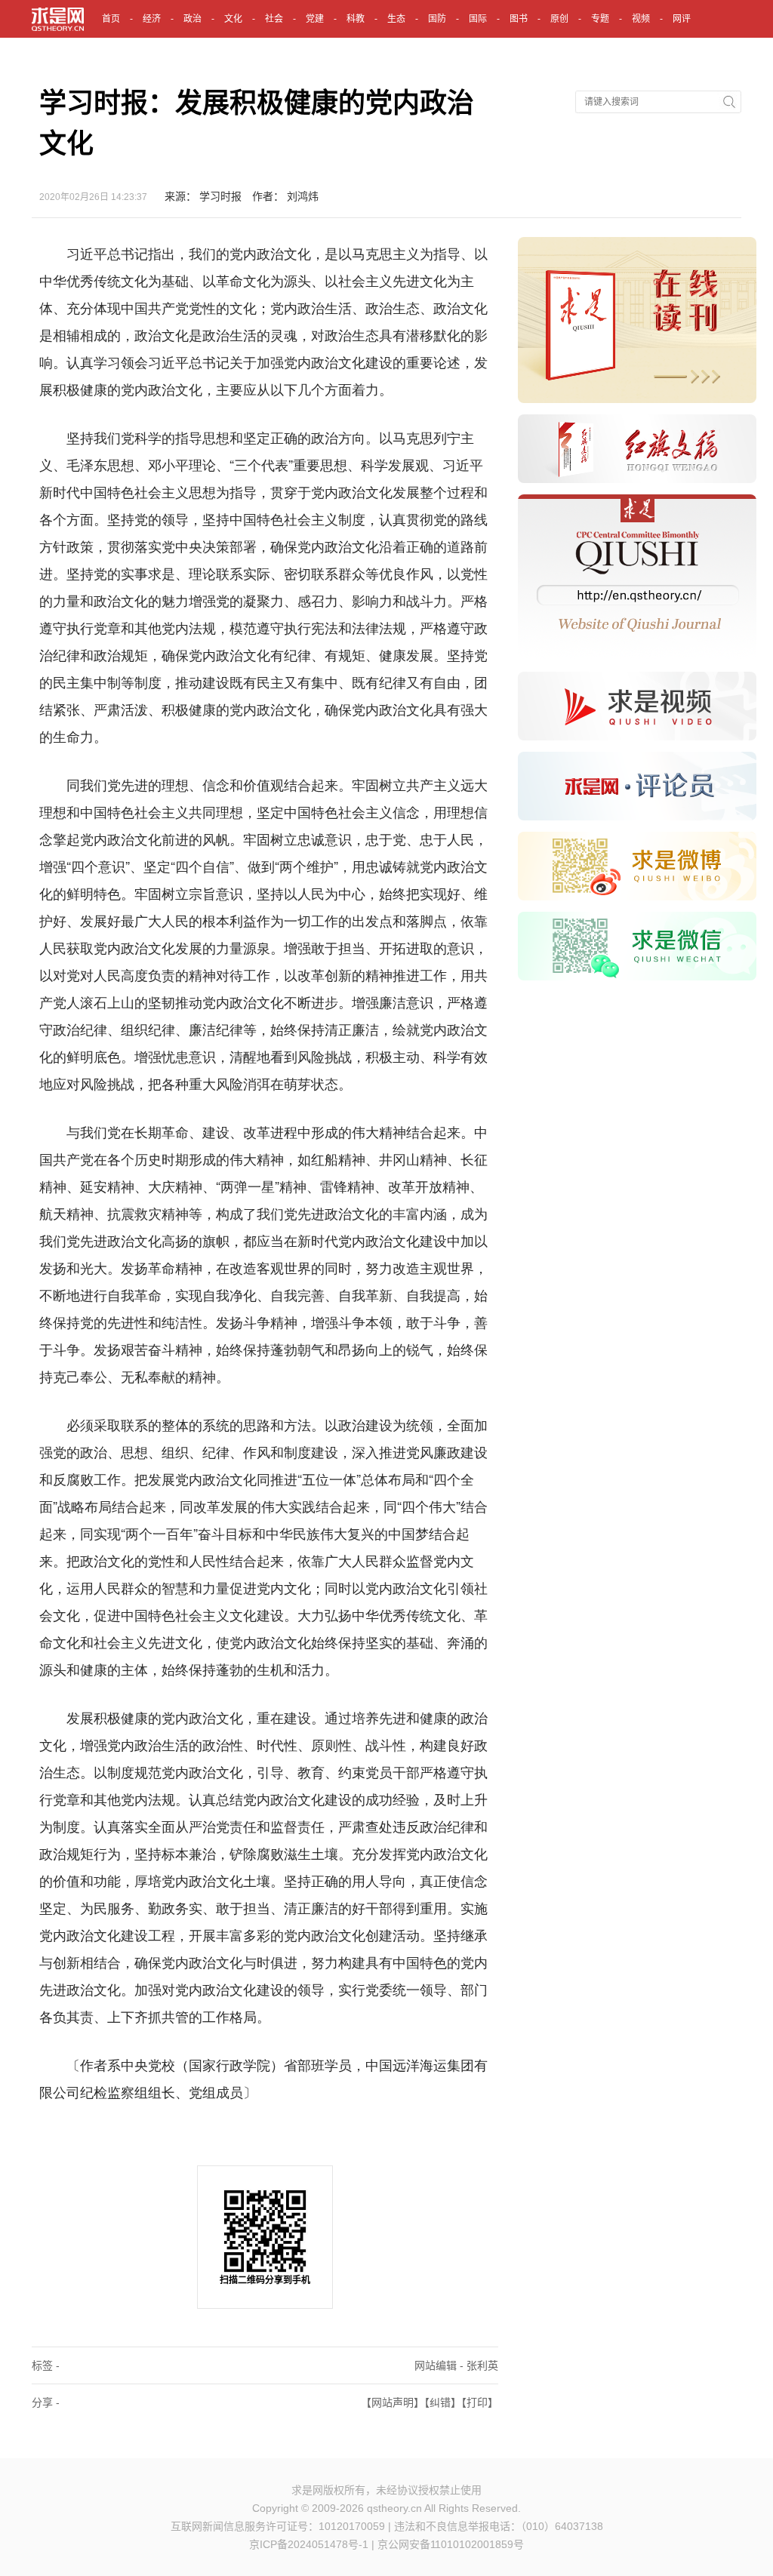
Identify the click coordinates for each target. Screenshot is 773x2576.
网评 (682, 19)
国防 (437, 19)
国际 (478, 19)
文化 (233, 19)
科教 (356, 19)
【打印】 (480, 2402)
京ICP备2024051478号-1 (309, 2544)
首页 (111, 19)
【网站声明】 (393, 2402)
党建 (315, 19)
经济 (152, 19)
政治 (192, 19)
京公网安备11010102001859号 (451, 2544)
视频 (641, 19)
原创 (559, 19)
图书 (519, 19)
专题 (600, 19)
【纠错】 (443, 2402)
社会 (274, 19)
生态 (396, 19)
